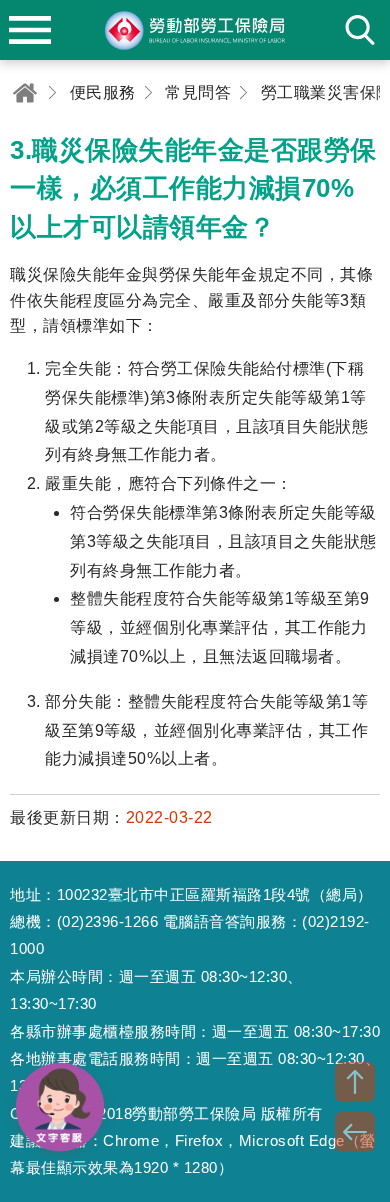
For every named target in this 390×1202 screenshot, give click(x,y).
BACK (355, 1132)
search (360, 30)
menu (30, 30)
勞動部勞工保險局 (195, 30)
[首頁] (25, 92)
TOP (355, 1082)
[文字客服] (60, 1107)
